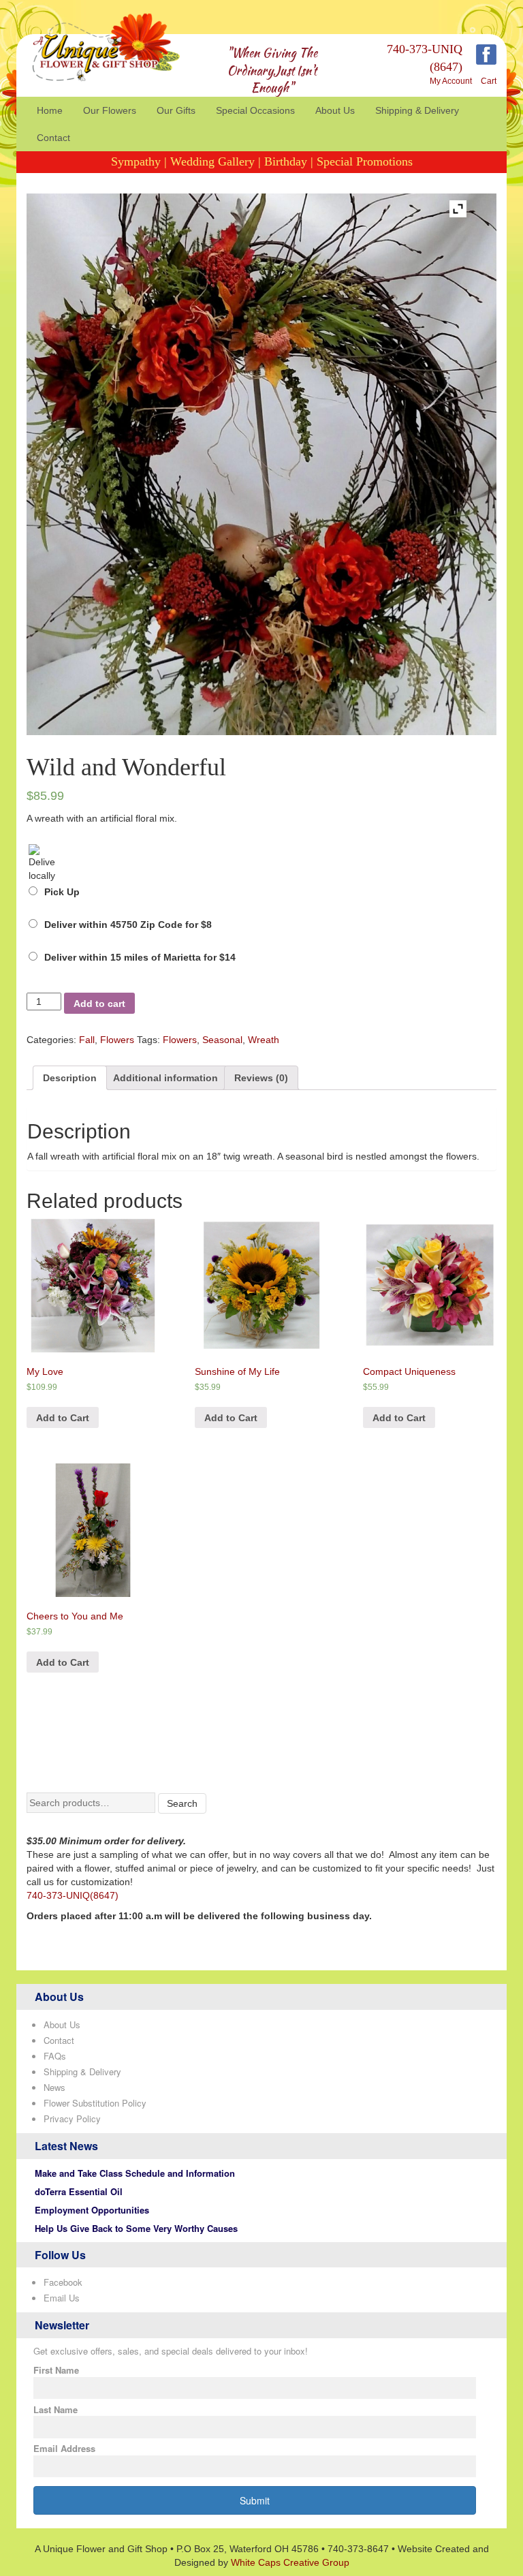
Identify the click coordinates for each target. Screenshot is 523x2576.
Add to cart (99, 1004)
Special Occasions (255, 110)
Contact (53, 138)
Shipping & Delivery (417, 110)
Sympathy (136, 161)
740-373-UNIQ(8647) (73, 1895)
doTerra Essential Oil (79, 2191)
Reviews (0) (261, 1078)
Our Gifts (176, 110)
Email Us (62, 2298)
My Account (451, 81)
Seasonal (222, 1040)
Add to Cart (63, 1418)
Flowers (117, 1040)
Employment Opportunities (92, 2210)
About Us (335, 110)
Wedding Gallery (212, 161)
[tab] (70, 1078)
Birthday (286, 161)
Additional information (165, 1078)
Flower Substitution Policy (95, 2103)
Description (70, 1078)
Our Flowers (110, 110)
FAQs (55, 2056)
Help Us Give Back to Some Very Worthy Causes (136, 2228)
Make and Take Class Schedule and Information (135, 2173)
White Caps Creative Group (290, 2562)
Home (50, 110)
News (54, 2087)
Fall (87, 1040)
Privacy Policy (72, 2119)
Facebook (63, 2282)
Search (182, 1803)
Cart (489, 81)
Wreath (264, 1040)
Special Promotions (365, 161)
